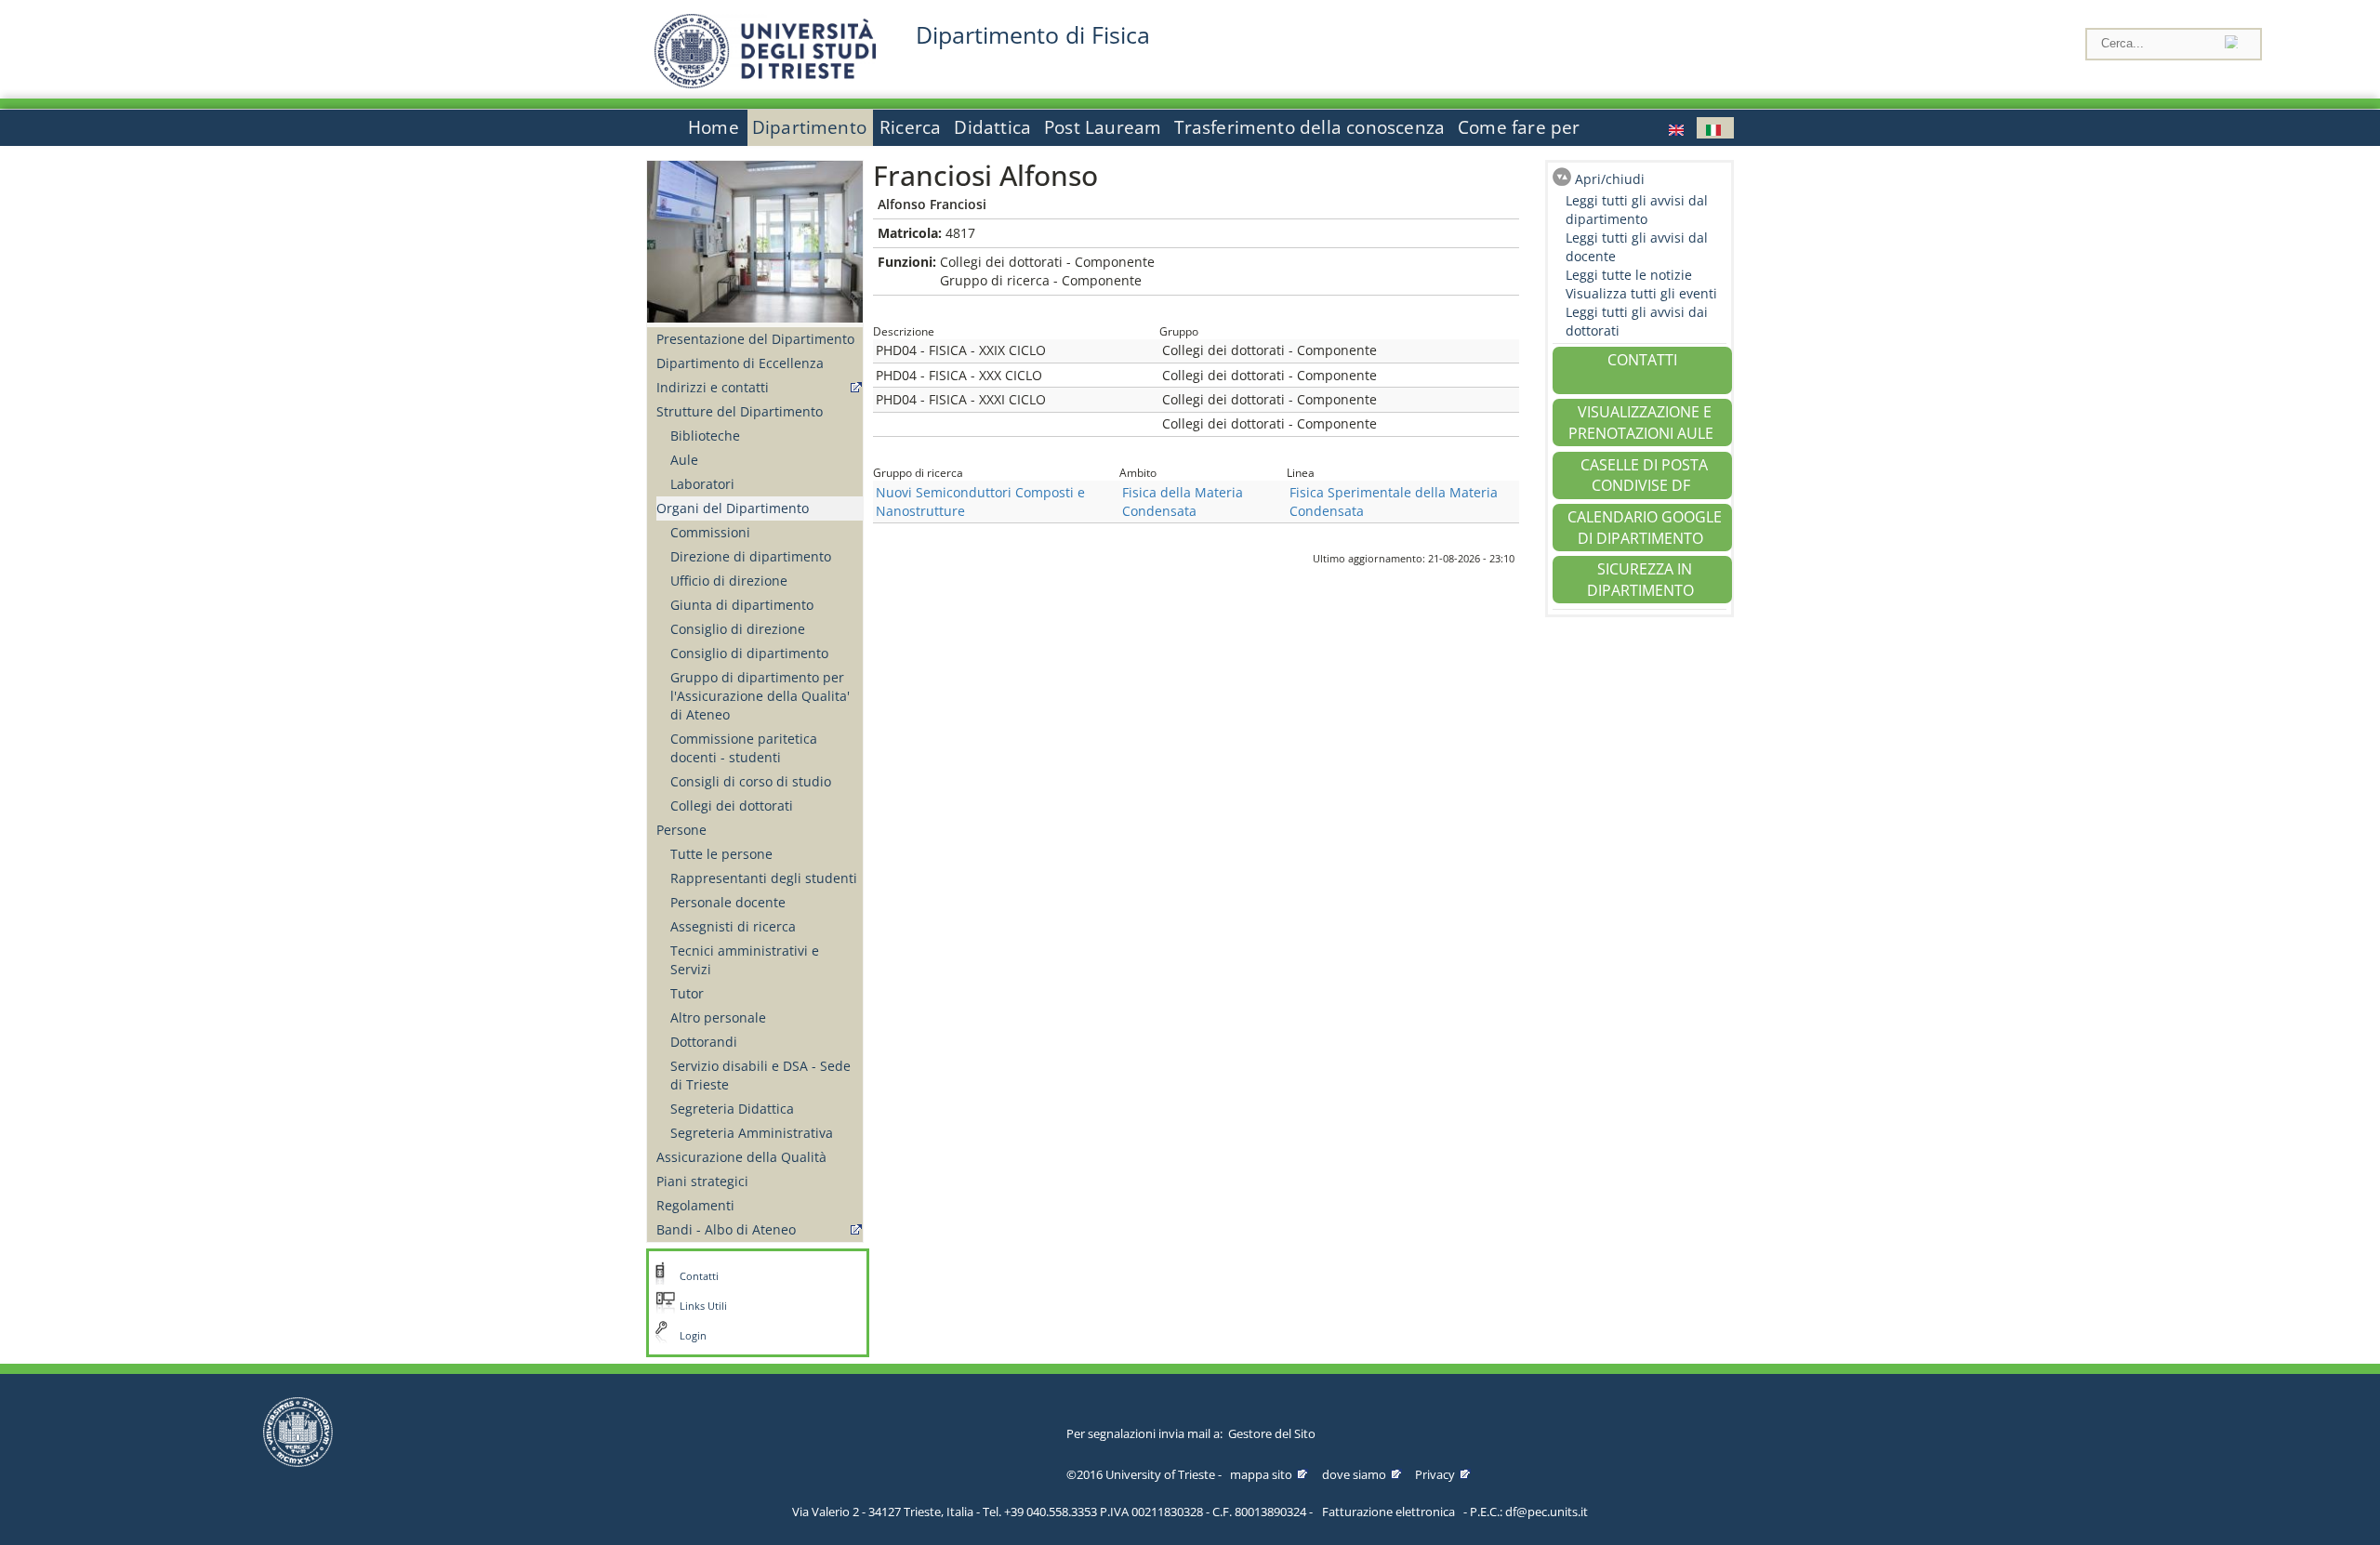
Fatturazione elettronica (1388, 1512)
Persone (681, 830)
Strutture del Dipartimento (740, 411)
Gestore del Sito (1272, 1433)
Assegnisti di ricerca (733, 926)
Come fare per (1519, 127)
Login (693, 1336)
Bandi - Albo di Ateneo (726, 1229)
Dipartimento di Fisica (1033, 35)
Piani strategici (702, 1181)
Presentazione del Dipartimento (755, 339)
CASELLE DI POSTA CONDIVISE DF (1644, 475)
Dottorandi (704, 1042)
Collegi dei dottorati (732, 806)
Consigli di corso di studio (751, 781)
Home (714, 127)
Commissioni (710, 532)
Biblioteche (705, 436)
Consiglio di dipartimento (749, 653)
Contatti (699, 1276)
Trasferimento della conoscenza (1309, 127)
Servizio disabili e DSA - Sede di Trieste (760, 1075)
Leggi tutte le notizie (1629, 275)
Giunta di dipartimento (742, 605)
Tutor (687, 993)
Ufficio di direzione (729, 581)
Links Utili (703, 1306)
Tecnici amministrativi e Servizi (745, 960)
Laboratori (702, 484)
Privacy (1435, 1474)
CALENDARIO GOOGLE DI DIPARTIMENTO (1645, 528)
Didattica (992, 127)
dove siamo (1354, 1474)
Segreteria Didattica (732, 1109)
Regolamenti (695, 1205)
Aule (684, 460)
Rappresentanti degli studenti (764, 878)
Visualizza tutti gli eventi (1641, 293)
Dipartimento (809, 127)
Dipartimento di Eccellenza (740, 363)
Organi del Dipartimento (733, 508)
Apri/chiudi (1610, 179)
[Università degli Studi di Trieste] (765, 83)
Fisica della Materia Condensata (1183, 502)
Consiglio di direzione (738, 629)
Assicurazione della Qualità (741, 1157)
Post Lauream (1103, 127)
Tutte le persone (721, 854)
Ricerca (910, 127)
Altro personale (718, 1017)
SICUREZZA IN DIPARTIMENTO (1640, 580)
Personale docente (728, 902)
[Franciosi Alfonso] (1678, 128)
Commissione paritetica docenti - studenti (744, 748)
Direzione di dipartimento (751, 556)
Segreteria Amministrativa (752, 1133)
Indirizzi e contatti (713, 387)
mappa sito (1261, 1474)
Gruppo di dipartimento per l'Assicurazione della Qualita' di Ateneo (760, 696)
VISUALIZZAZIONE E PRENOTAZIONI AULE (1641, 423)
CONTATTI (1642, 360)
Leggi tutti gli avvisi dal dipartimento (1637, 210)
